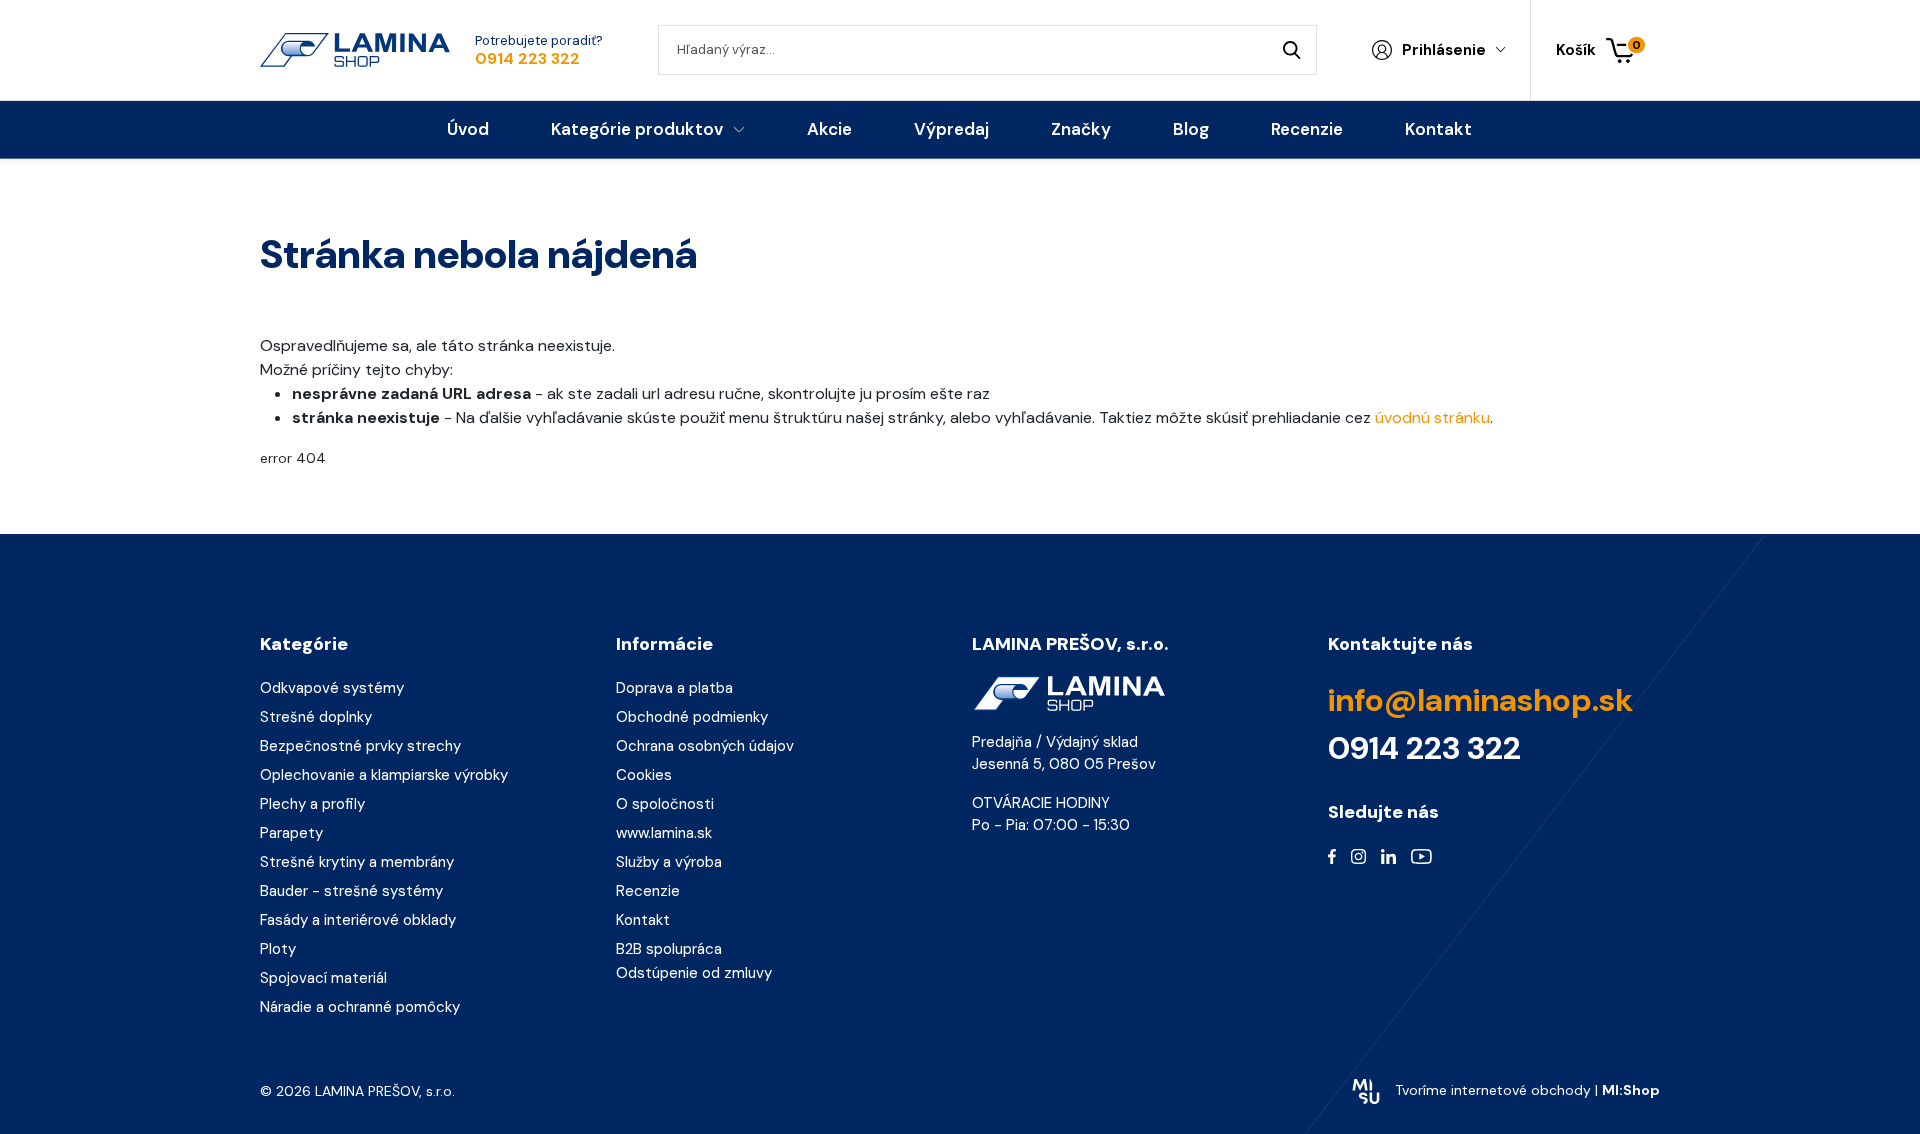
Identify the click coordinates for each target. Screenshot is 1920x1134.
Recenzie (648, 891)
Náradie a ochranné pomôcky (360, 1007)
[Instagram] (1358, 855)
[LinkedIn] (1388, 855)
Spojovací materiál (323, 978)
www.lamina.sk (664, 833)
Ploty (278, 949)
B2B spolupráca (669, 949)
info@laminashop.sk (1480, 700)
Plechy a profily (312, 804)
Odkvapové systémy (332, 688)
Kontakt (643, 920)
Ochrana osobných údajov (705, 746)
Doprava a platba (674, 688)
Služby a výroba (669, 862)
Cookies (644, 775)
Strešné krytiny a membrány (357, 862)
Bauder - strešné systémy (351, 891)
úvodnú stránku (1432, 417)
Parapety (291, 833)
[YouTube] (1421, 855)
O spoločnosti (665, 804)
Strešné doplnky (316, 717)
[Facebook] (1332, 855)
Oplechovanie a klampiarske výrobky (384, 775)
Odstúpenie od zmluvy (694, 973)
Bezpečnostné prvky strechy (360, 746)
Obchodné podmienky (692, 717)
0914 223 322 (527, 59)
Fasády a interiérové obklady (358, 920)
